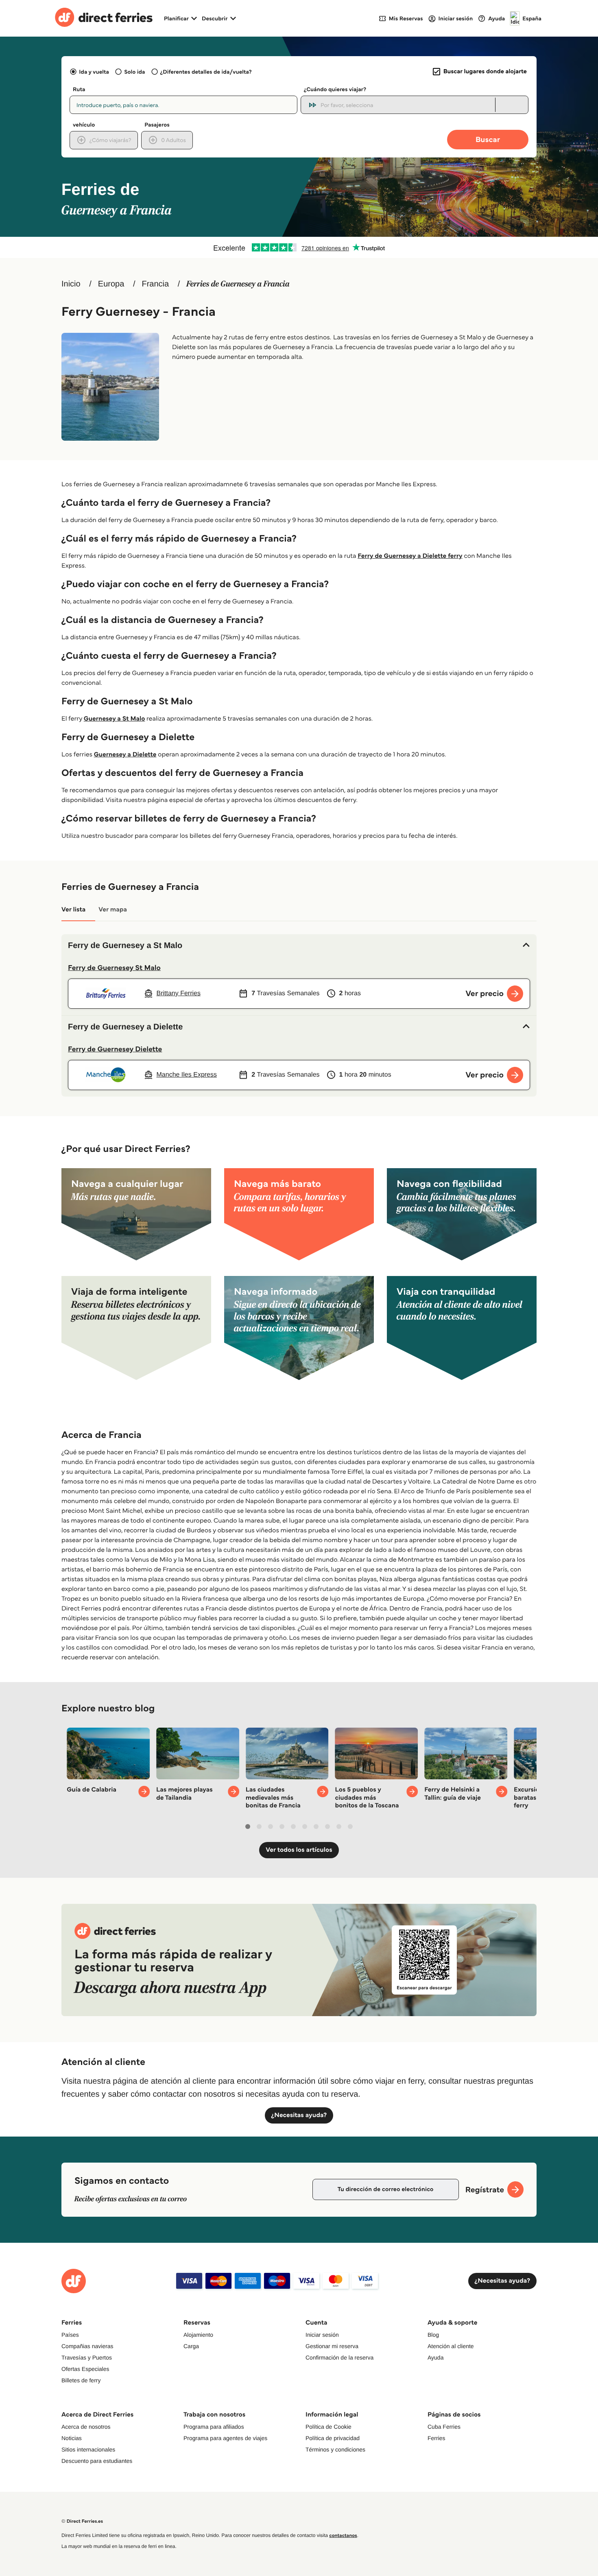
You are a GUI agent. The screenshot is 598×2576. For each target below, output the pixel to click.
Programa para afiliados (214, 2427)
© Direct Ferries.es (82, 2521)
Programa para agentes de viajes (225, 2438)
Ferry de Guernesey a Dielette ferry (410, 556)
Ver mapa (113, 910)
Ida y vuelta (94, 72)
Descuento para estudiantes (97, 2461)
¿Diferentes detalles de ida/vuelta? (206, 72)
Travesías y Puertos (87, 2358)
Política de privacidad (333, 2438)
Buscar (488, 139)
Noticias (72, 2438)
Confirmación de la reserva (339, 2358)
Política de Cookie (328, 2427)
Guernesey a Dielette (125, 755)
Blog (433, 2335)
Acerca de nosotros (86, 2427)
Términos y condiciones (335, 2449)
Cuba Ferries (444, 2427)
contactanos (343, 2536)
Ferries (436, 2438)
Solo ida (134, 72)
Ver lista (73, 910)
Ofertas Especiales (85, 2369)
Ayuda (435, 2358)
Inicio (71, 284)
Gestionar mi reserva (332, 2346)
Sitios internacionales (88, 2449)
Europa (111, 284)
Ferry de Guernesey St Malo (114, 968)
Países (70, 2335)
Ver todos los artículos (299, 1850)
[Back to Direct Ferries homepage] (104, 18)
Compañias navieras (87, 2346)
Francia (155, 284)
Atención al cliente (451, 2346)
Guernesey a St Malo (115, 719)
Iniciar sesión (322, 2335)
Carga (191, 2346)
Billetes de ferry (81, 2380)
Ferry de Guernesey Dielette (115, 1049)
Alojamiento (198, 2335)
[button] (299, 946)
